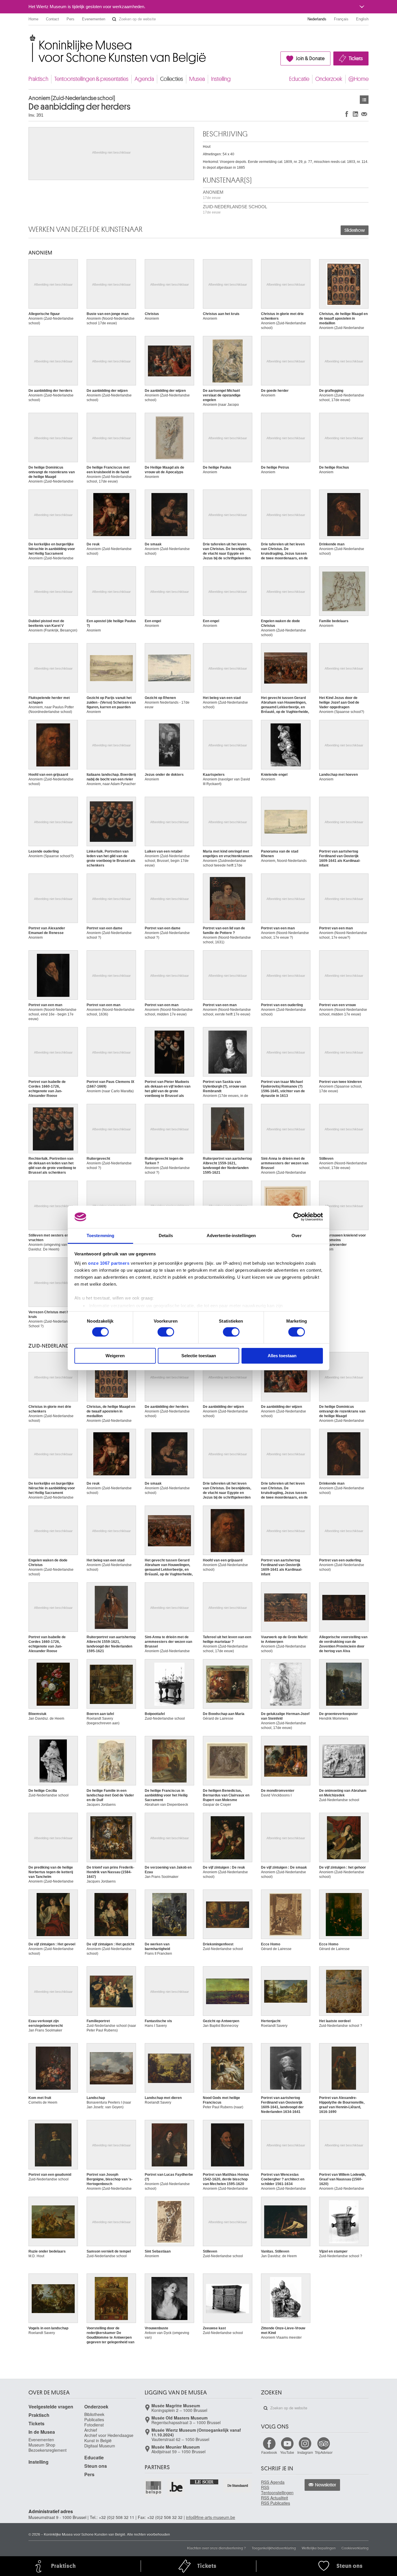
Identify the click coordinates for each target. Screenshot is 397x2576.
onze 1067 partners (109, 1263)
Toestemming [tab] (100, 1235)
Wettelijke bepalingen (319, 2548)
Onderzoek (329, 79)
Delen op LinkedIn (355, 114)
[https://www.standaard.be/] (238, 2485)
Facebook (269, 2452)
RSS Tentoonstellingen (277, 2490)
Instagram (305, 2452)
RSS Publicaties (276, 2503)
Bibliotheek (94, 2414)
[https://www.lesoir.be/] (204, 2481)
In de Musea (42, 2432)
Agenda (144, 79)
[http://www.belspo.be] (154, 2487)
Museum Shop (42, 2445)
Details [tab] (166, 1235)
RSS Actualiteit (274, 2498)
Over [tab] (296, 1235)
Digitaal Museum (100, 2446)
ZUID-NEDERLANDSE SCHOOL (235, 209)
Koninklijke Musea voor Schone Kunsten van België (30, 38)
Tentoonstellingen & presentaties (91, 79)
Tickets (356, 58)
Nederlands (317, 19)
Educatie (299, 79)
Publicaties (94, 2420)
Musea (197, 79)
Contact (52, 19)
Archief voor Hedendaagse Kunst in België (109, 2438)
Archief (91, 2430)
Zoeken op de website (114, 19)
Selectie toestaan (199, 1356)
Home (33, 19)
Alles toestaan (282, 1356)
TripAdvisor (324, 2452)
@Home (358, 79)
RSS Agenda (273, 2482)
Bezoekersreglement (48, 2450)
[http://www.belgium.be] (176, 2487)
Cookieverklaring (355, 2548)
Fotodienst (94, 2425)
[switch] (166, 1332)
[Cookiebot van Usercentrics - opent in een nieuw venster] (297, 1217)
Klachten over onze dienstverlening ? (217, 2548)
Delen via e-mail (364, 114)
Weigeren (115, 1356)
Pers (70, 19)
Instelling (221, 79)
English (362, 19)
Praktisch (38, 79)
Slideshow (355, 230)
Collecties (172, 79)
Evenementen (94, 19)
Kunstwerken (364, 100)
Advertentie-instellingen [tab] (231, 1235)
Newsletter (326, 2485)
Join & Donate (310, 58)
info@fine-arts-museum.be (211, 2517)
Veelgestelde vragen (51, 2407)
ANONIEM (213, 195)
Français (341, 19)
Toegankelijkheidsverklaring (274, 2548)
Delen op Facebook (347, 114)
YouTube (287, 2452)
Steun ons (96, 2466)
